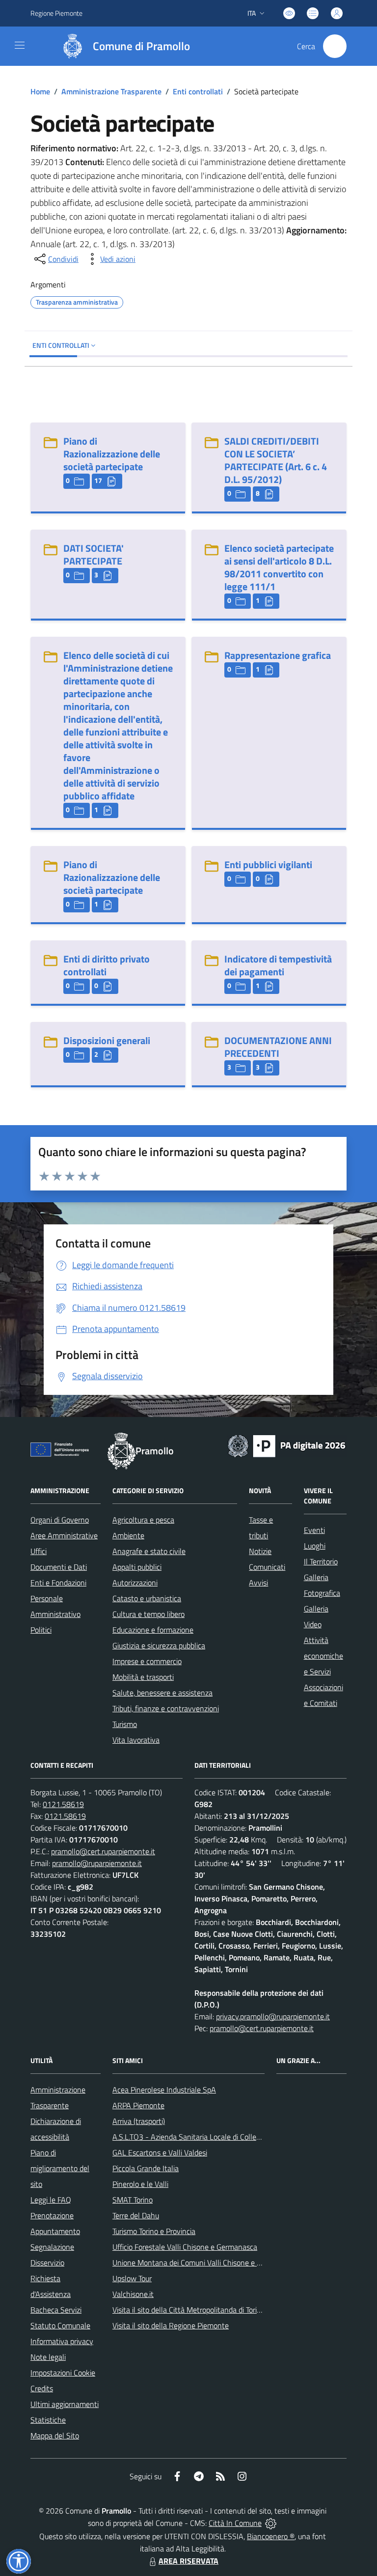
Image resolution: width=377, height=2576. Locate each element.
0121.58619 (63, 1804)
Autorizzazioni (135, 1583)
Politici (41, 1630)
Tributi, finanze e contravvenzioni (166, 1708)
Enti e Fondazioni (58, 1583)
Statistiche (48, 2420)
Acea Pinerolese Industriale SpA (164, 2090)
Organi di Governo (60, 1520)
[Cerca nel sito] (335, 46)
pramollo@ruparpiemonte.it (97, 1863)
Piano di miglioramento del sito (60, 2168)
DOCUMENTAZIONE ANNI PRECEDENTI (278, 1047)
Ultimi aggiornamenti (65, 2404)
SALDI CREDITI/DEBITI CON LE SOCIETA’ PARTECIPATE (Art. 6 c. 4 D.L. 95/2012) (276, 460)
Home (40, 91)
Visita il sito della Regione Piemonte (171, 2325)
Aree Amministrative (64, 1535)
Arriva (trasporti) (139, 2121)
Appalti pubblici (137, 1567)
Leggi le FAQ (51, 2200)
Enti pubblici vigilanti (268, 864)
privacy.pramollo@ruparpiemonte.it (273, 2016)
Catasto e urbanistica (147, 1598)
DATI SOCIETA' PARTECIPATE (94, 554)
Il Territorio (321, 1561)
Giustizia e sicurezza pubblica (159, 1645)
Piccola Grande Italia (146, 2168)
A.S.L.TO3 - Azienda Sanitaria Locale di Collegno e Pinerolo (208, 2137)
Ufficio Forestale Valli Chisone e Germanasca (185, 2247)
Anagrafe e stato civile (149, 1551)
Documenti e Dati (59, 1567)
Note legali (48, 2357)
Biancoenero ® (271, 2536)
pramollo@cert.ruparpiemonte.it (103, 1851)
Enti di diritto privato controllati (107, 965)
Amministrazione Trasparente (111, 91)
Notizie (260, 1551)
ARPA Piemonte (138, 2105)
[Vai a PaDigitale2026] (287, 1445)
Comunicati (267, 1567)
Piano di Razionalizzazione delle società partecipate (112, 454)
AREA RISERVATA (188, 2561)
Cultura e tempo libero (148, 1614)
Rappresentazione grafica (278, 655)
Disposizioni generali (107, 1040)
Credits (42, 2388)
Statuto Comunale (60, 2325)
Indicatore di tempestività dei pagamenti (278, 965)
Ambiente (128, 1535)
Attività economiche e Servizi (323, 1656)
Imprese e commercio (147, 1661)
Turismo (125, 1724)
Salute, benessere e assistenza (162, 1693)
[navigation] (20, 45)
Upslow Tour (132, 2278)
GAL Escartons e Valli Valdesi (160, 2152)
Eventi (314, 1530)
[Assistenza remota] (271, 2523)
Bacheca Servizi (56, 2310)
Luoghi (315, 1546)
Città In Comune (235, 2523)
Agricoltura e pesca (143, 1520)
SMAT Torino (133, 2200)
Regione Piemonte (56, 13)
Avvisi (258, 1583)
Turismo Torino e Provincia (154, 2231)
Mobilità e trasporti (143, 1677)
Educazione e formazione (153, 1630)
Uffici (39, 1551)
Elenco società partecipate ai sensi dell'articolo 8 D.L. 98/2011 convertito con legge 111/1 (279, 567)
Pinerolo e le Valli (140, 2184)
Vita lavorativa (136, 1740)
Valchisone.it (133, 2294)
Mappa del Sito (55, 2435)
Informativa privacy (62, 2341)
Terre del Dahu (136, 2215)
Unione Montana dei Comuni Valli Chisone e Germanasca (205, 2263)
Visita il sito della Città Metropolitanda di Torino (189, 2310)
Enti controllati (198, 91)
